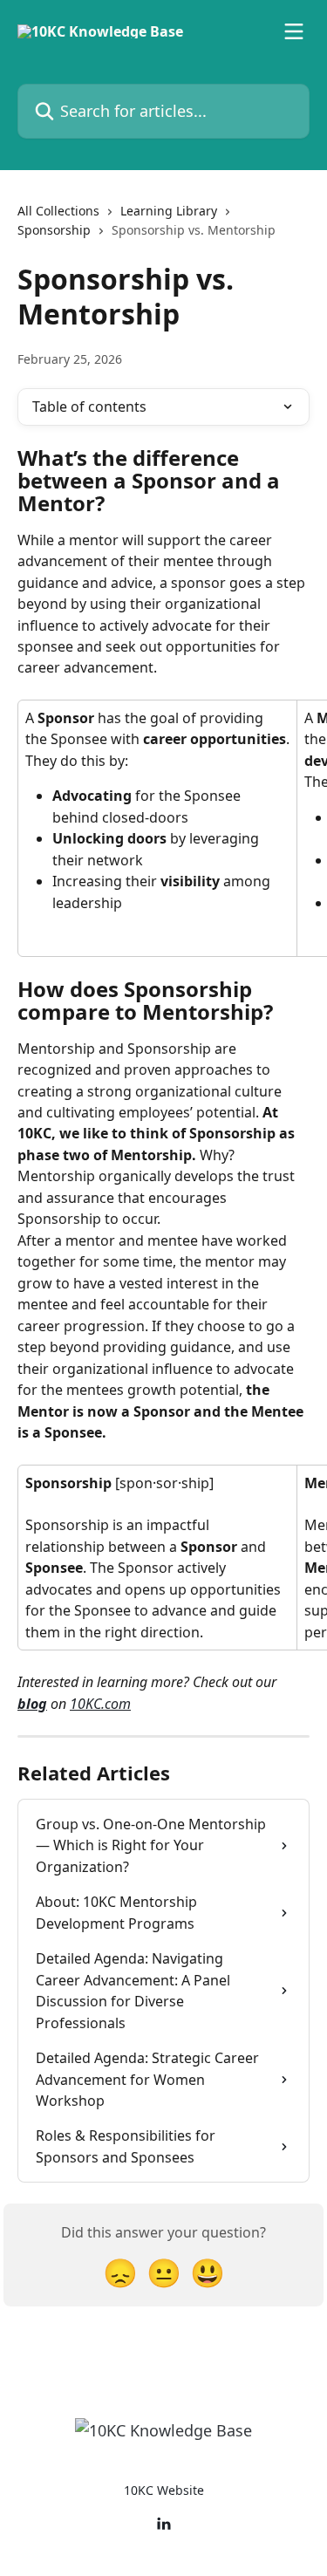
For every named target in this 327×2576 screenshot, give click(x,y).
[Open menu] (294, 31)
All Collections (58, 211)
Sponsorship (54, 230)
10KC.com (100, 1704)
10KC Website (164, 2490)
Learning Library (169, 211)
